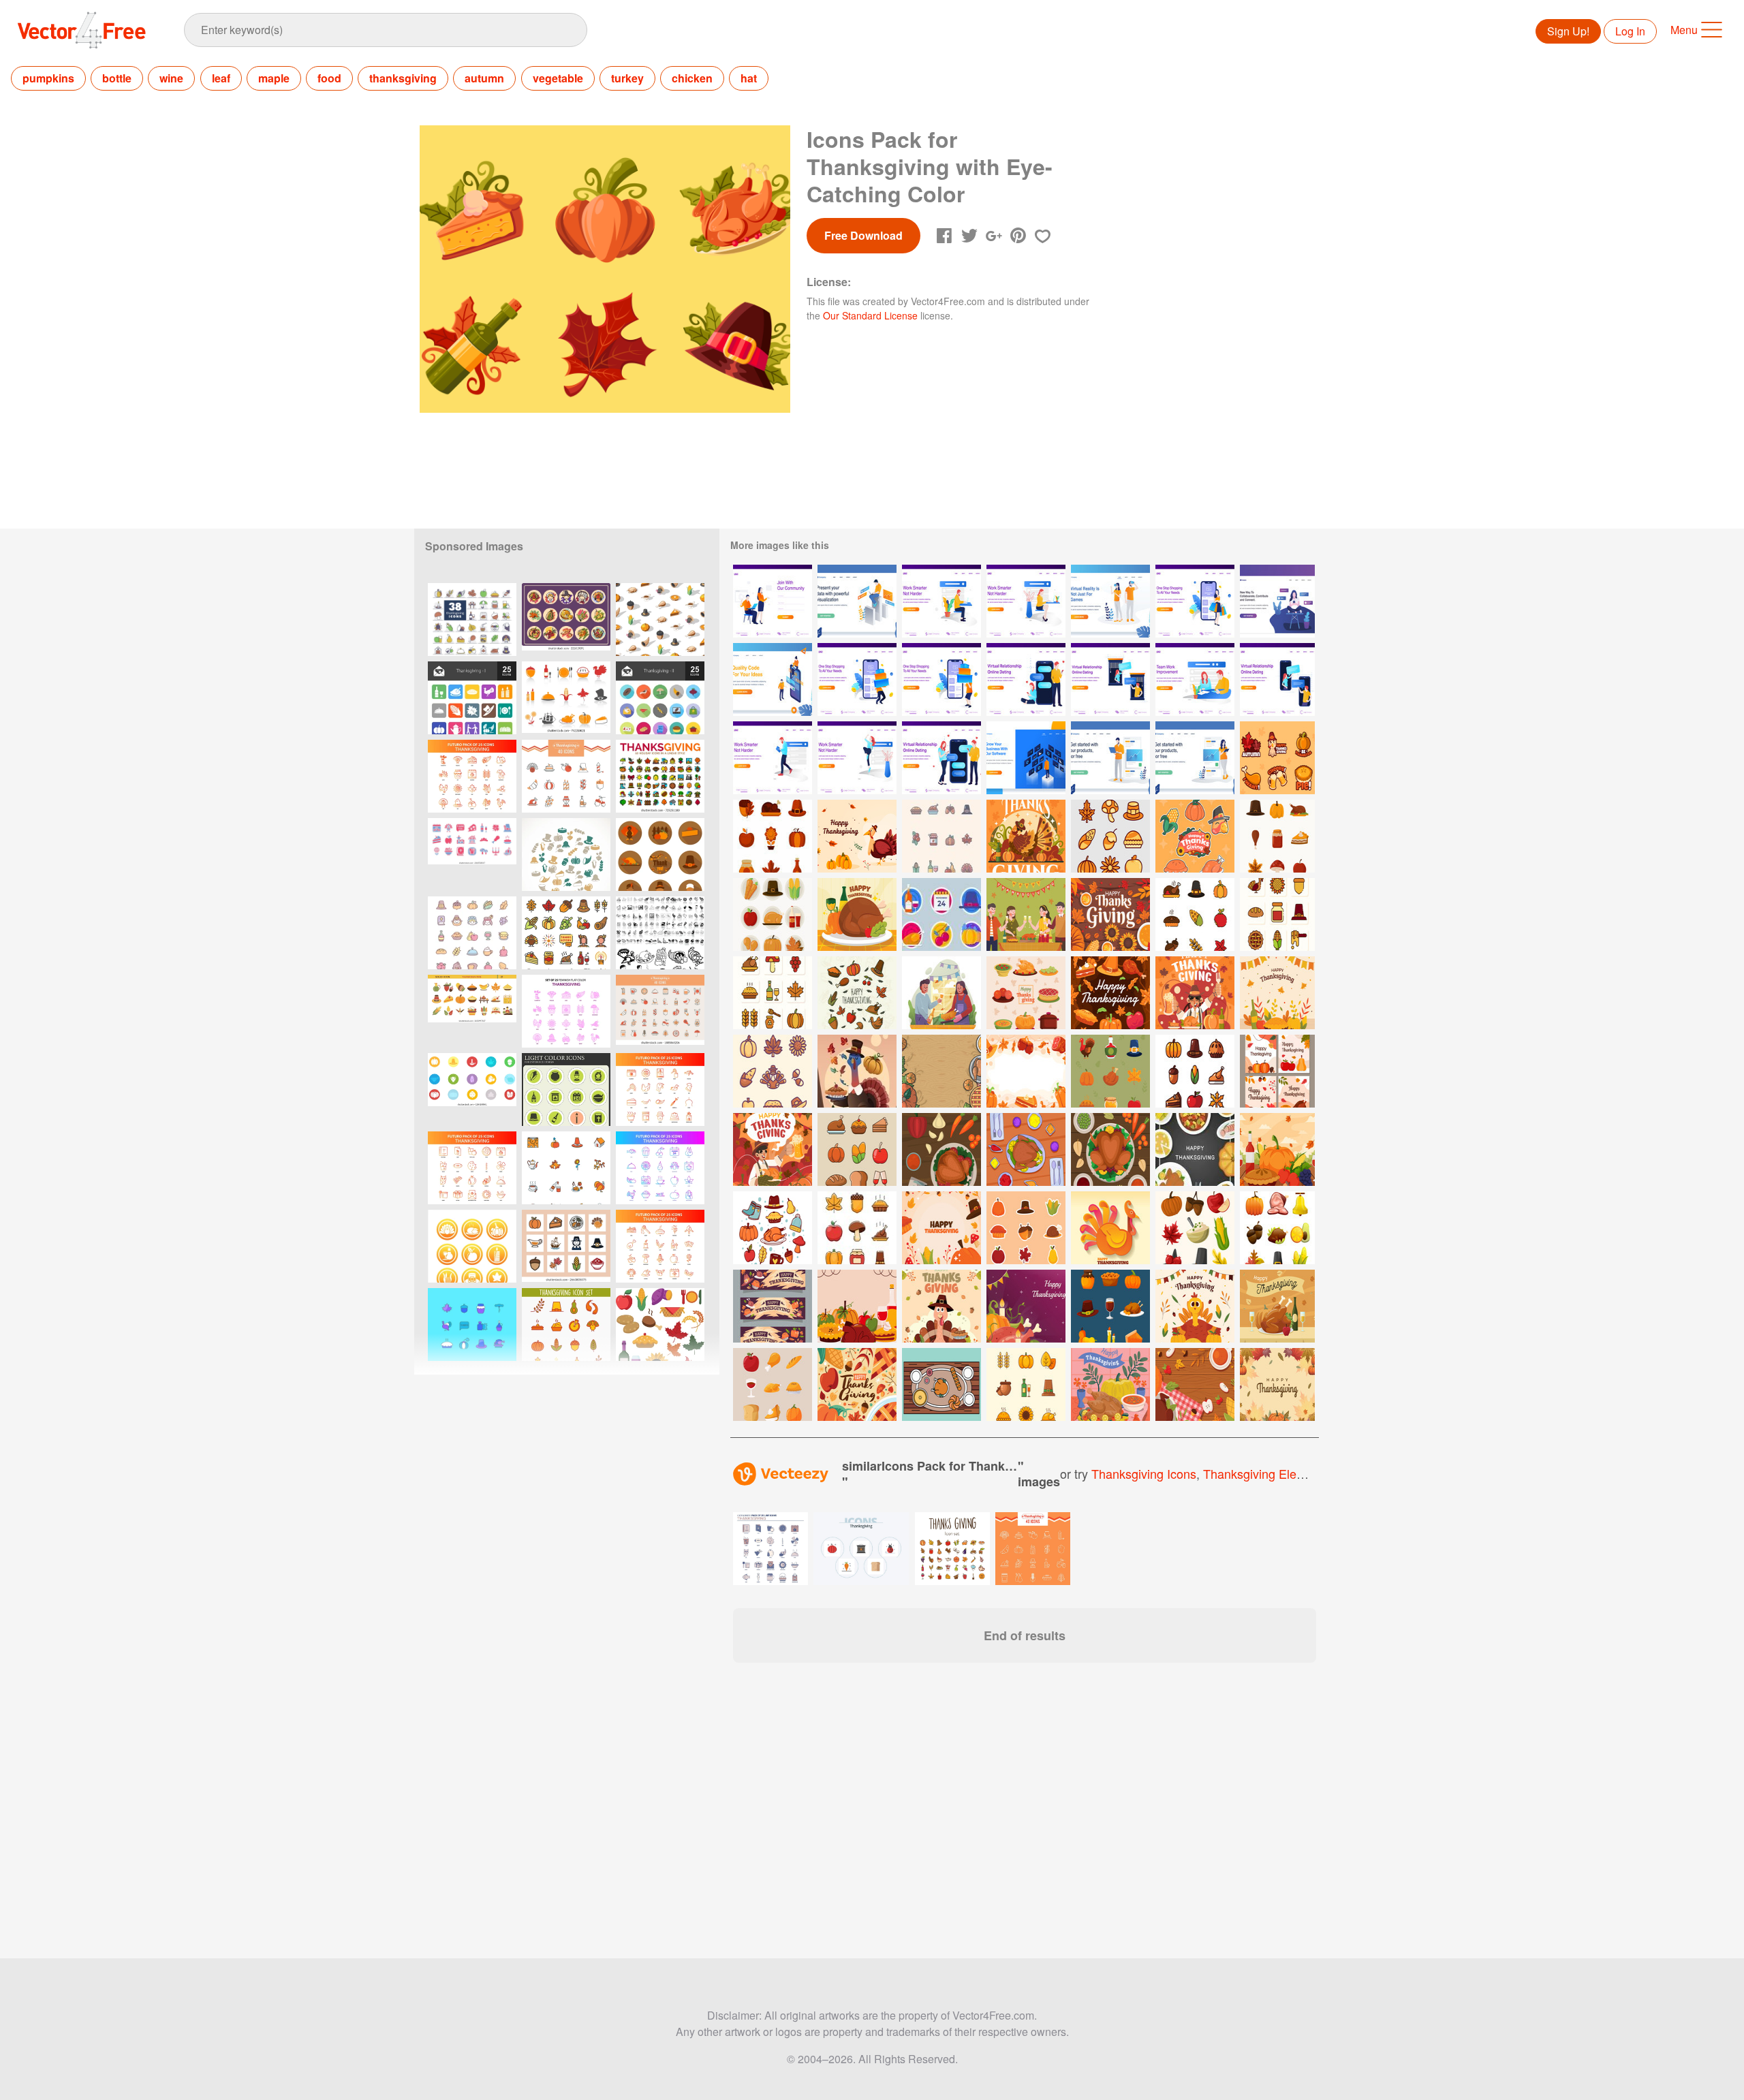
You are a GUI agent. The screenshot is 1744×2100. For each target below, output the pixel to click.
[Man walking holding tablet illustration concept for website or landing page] (773, 758)
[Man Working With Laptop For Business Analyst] (857, 601)
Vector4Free (82, 30)
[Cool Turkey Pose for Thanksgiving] (1026, 836)
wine (171, 78)
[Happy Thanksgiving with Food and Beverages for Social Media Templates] (1277, 1071)
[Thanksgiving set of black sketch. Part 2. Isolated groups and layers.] (660, 933)
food (329, 78)
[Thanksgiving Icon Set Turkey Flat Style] (566, 1325)
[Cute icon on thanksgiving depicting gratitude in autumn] (773, 836)
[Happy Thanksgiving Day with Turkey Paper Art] (1110, 1228)
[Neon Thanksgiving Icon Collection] (941, 914)
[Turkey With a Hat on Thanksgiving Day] (857, 836)
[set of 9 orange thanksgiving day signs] (472, 1246)
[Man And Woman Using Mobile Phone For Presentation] (773, 679)
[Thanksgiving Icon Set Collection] (1195, 1071)
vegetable (558, 78)
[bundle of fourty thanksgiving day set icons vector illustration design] (660, 1011)
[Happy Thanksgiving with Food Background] (1026, 1071)
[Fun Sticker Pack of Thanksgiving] (1195, 836)
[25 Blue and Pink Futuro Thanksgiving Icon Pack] (660, 1168)
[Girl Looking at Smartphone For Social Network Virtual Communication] (1277, 601)
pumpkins (48, 78)
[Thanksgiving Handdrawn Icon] (773, 1228)
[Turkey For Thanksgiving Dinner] (1277, 1306)
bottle (117, 78)
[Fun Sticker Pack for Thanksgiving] (1277, 758)
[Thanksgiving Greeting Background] (857, 1384)
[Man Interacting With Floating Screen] (1026, 758)
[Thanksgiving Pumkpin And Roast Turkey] (941, 1071)
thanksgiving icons (1144, 1473)
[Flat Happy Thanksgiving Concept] (1277, 993)
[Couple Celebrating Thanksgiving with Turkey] (941, 993)
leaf (221, 78)
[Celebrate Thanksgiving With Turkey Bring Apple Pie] (941, 1306)
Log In (1630, 31)
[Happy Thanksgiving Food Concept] (1110, 993)
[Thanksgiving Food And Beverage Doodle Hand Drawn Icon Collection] (773, 1384)
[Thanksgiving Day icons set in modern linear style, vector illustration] (660, 776)
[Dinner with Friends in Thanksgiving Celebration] (1026, 914)
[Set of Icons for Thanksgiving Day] (1110, 1071)
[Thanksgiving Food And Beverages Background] (1277, 1149)
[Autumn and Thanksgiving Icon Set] (660, 1325)
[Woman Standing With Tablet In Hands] (1195, 758)
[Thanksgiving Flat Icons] (660, 698)
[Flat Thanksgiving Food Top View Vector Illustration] (1195, 1149)
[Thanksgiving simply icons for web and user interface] (566, 1090)
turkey (627, 78)
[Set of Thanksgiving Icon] (941, 836)
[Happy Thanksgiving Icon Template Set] (1026, 993)
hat (749, 78)
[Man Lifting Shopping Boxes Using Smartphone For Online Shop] (857, 679)
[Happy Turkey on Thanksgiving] (1195, 1306)
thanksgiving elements (1266, 1473)
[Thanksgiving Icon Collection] (1277, 836)
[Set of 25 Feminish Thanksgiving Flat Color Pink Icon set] (566, 1011)
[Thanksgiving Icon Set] (1110, 836)
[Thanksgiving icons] (566, 855)
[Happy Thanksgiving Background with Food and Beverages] (1195, 1384)
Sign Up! (1568, 31)
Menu (1684, 30)
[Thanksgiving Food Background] (857, 1306)
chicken (692, 78)
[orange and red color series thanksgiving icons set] (566, 698)
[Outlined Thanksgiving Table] (941, 1384)
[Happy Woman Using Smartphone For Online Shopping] (1195, 601)
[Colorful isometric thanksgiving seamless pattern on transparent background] (660, 620)
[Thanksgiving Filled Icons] (472, 698)
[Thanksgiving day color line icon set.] (566, 933)
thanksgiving (403, 78)
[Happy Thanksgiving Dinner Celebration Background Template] (1110, 1384)
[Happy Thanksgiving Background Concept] (941, 1228)
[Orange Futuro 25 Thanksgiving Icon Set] (472, 776)
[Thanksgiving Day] (660, 855)
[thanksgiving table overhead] (941, 1149)
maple (274, 78)
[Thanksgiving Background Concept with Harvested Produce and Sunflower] (1110, 914)
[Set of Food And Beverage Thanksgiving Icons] (857, 1149)
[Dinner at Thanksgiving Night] (1195, 993)
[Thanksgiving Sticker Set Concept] (1026, 1228)
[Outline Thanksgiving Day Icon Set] (1026, 1384)
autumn (484, 78)
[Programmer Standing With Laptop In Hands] (1110, 758)
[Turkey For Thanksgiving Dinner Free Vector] (857, 914)
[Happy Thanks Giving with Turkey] (773, 1149)
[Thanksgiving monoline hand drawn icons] (857, 993)
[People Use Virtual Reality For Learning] (1110, 601)
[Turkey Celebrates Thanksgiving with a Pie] (857, 1071)
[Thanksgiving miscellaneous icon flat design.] (472, 1090)
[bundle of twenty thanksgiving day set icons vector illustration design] (566, 776)
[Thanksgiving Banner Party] (773, 1306)
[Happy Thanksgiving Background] (1277, 1384)
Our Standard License (870, 315)
